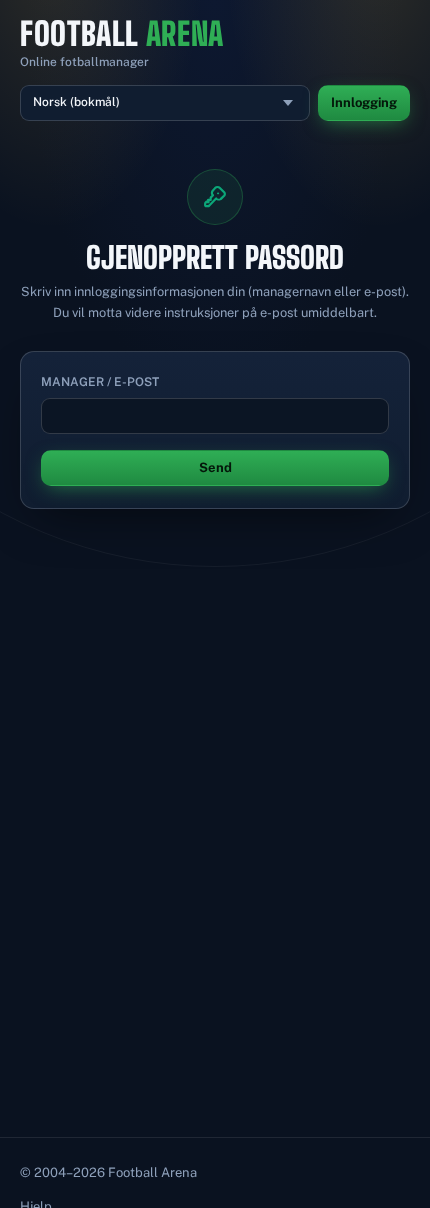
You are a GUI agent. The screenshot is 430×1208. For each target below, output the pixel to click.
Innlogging (364, 102)
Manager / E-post (100, 382)
